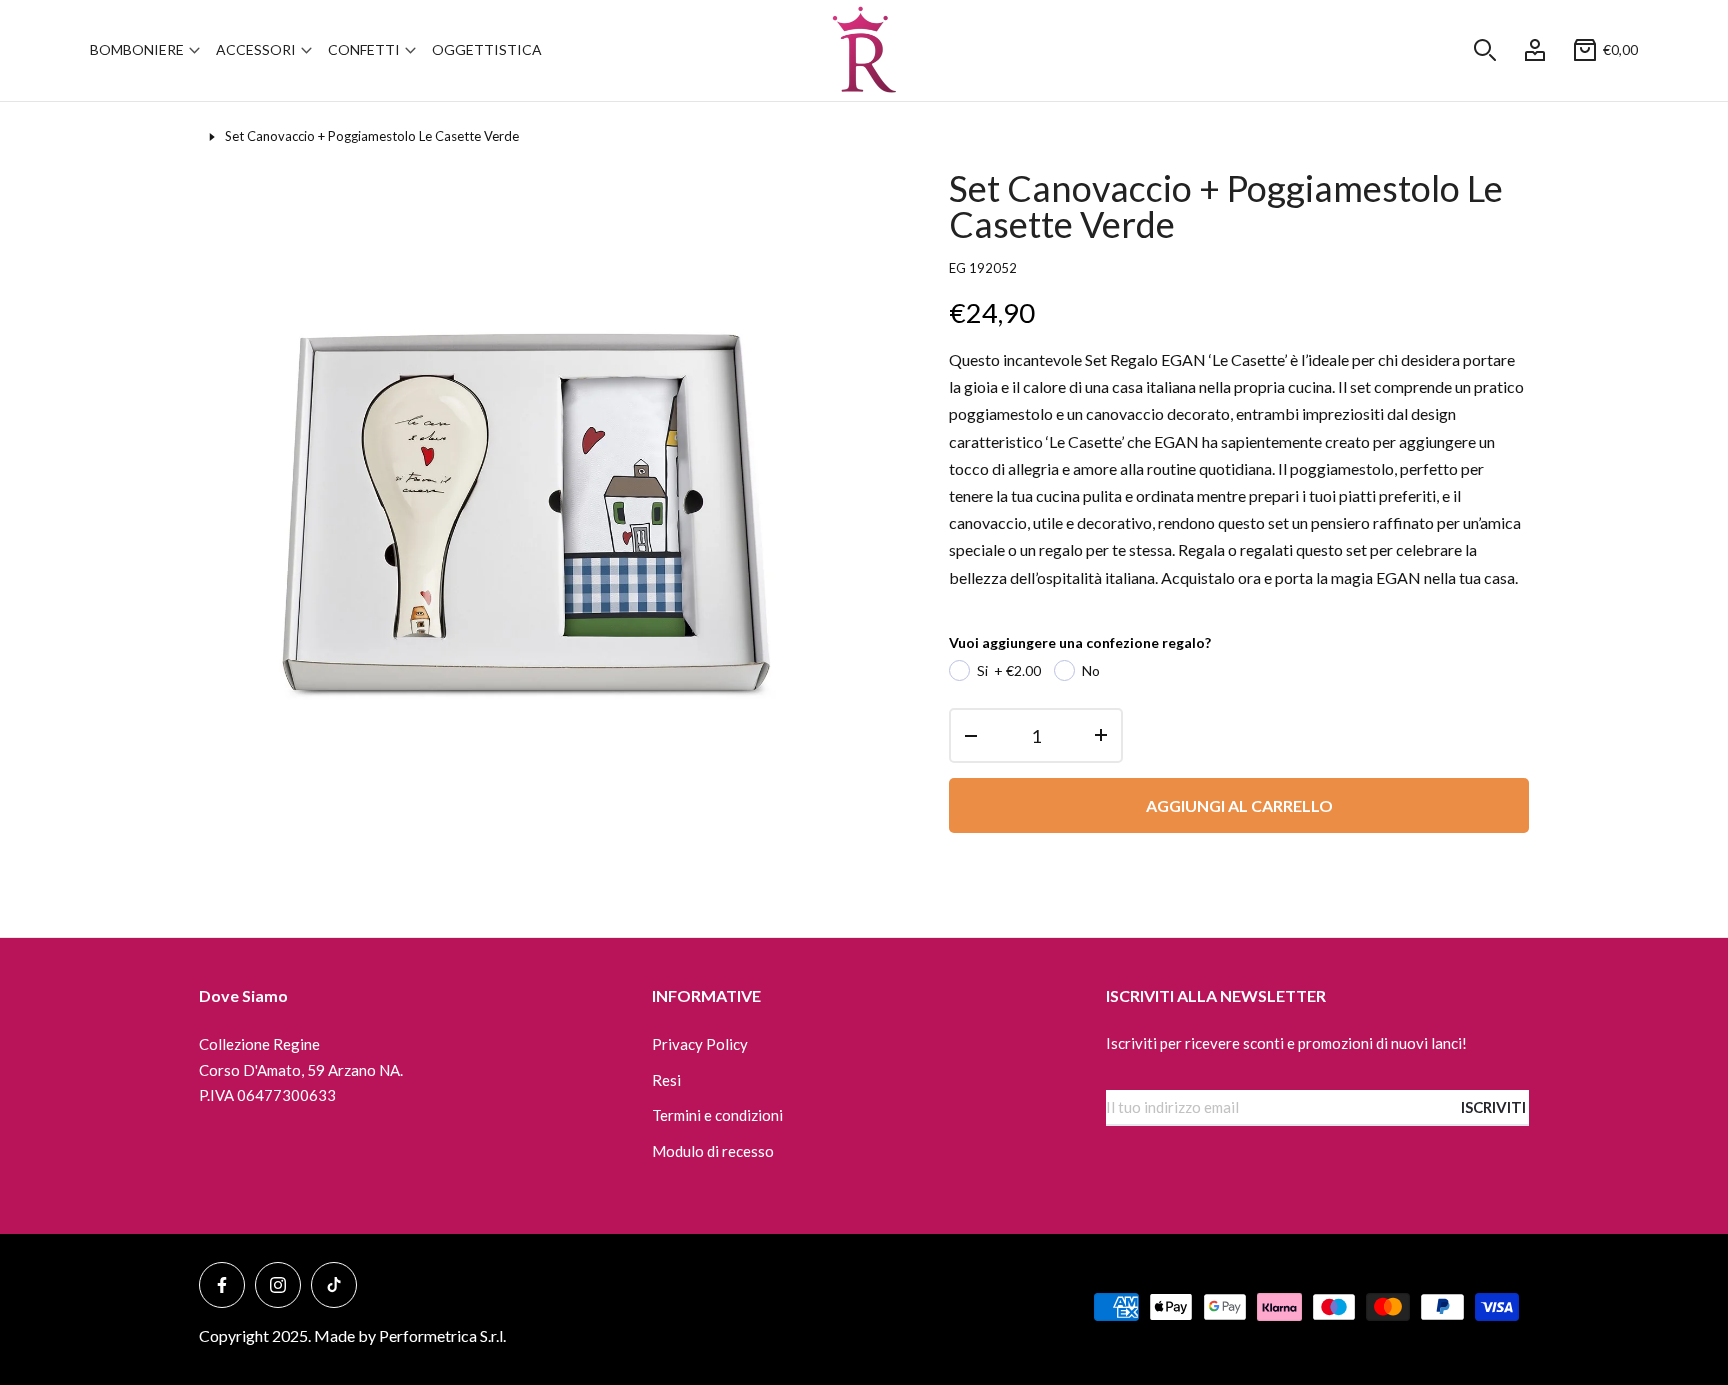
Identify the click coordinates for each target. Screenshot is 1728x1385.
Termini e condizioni (717, 1115)
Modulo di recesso (713, 1151)
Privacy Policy (700, 1044)
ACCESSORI (256, 49)
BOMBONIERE (137, 49)
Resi (666, 1080)
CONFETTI (364, 49)
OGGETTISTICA (487, 49)
